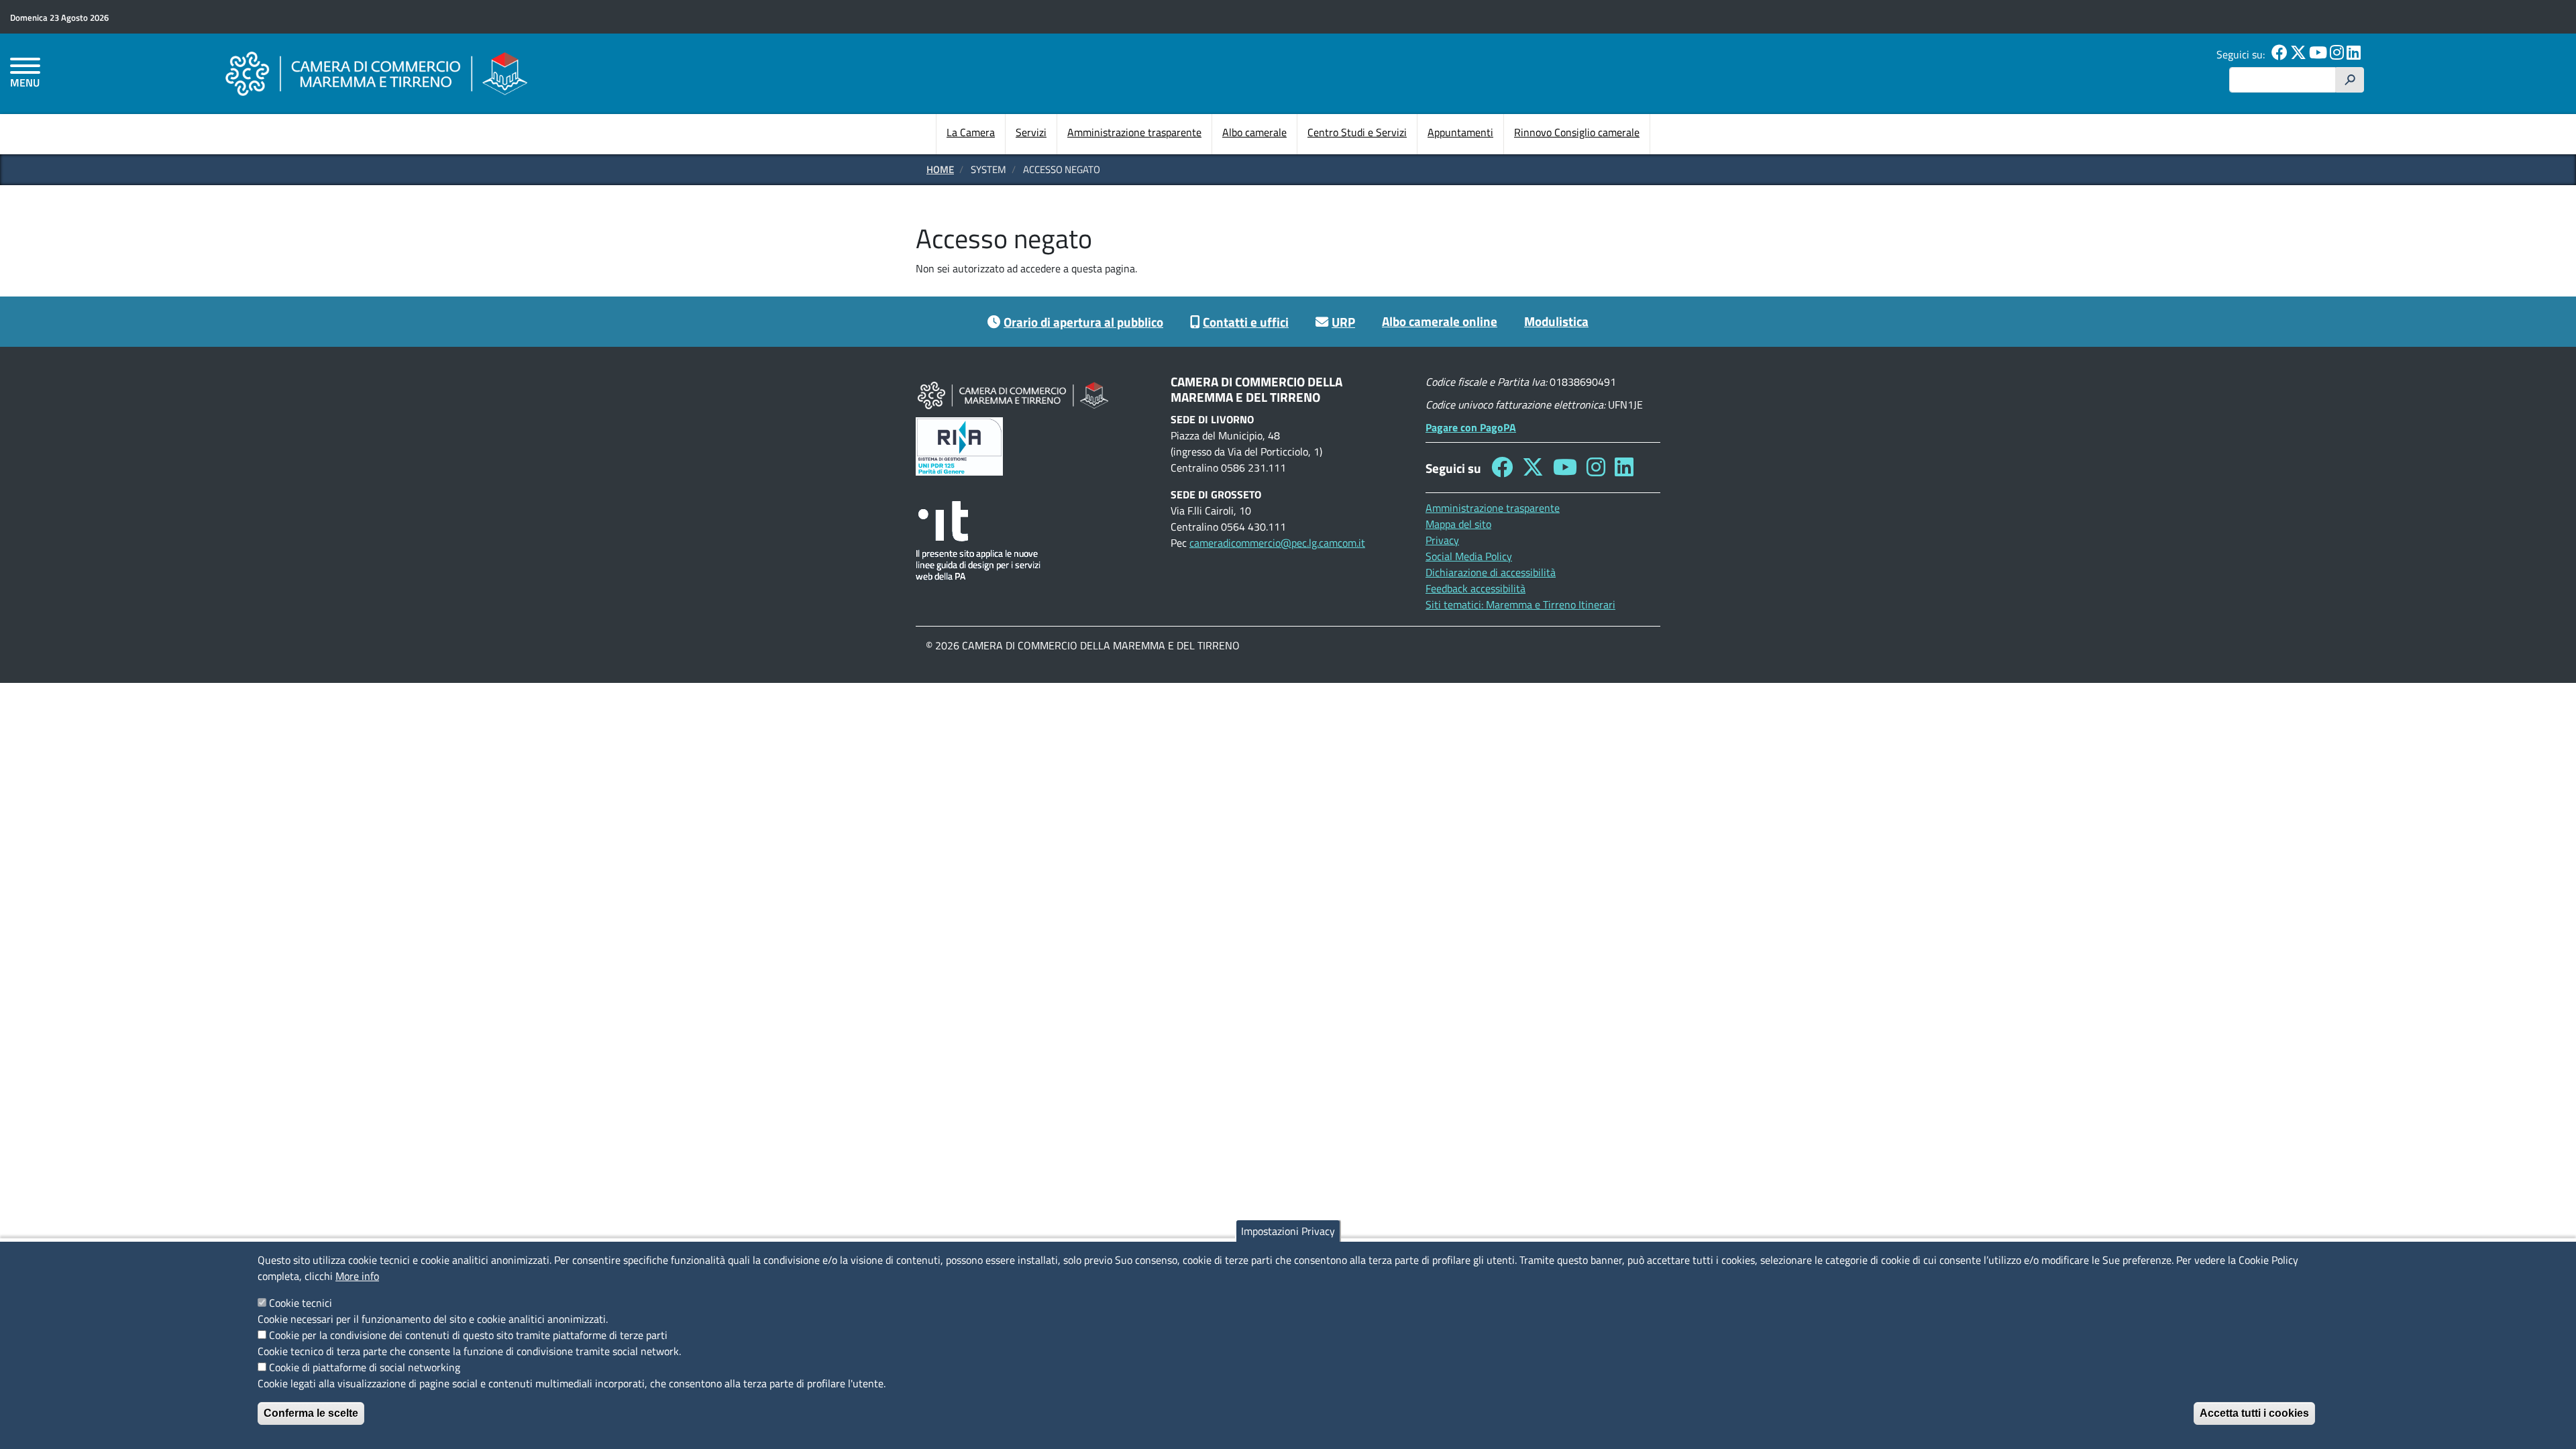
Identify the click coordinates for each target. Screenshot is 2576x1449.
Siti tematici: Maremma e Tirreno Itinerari (1520, 604)
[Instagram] (2337, 54)
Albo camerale (1254, 132)
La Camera (971, 132)
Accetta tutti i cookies (2254, 1413)
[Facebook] (2279, 54)
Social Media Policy (1469, 556)
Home (940, 169)
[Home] (376, 73)
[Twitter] (2298, 54)
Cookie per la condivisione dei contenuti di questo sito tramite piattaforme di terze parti (468, 1335)
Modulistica (1556, 321)
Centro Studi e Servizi (1357, 132)
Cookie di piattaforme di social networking (365, 1367)
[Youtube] (2318, 54)
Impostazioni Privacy (1288, 1231)
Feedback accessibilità (1475, 588)
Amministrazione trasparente (1134, 132)
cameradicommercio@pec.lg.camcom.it (1277, 543)
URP (1343, 322)
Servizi (1031, 132)
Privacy (1442, 540)
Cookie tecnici (301, 1303)
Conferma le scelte (311, 1413)
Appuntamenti (1460, 132)
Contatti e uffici (1246, 322)
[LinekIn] (2354, 54)
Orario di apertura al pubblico (1083, 322)
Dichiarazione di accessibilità (1491, 572)
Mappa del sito (1458, 524)
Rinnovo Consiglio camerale (1577, 132)
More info (357, 1276)
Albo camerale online (1440, 321)
